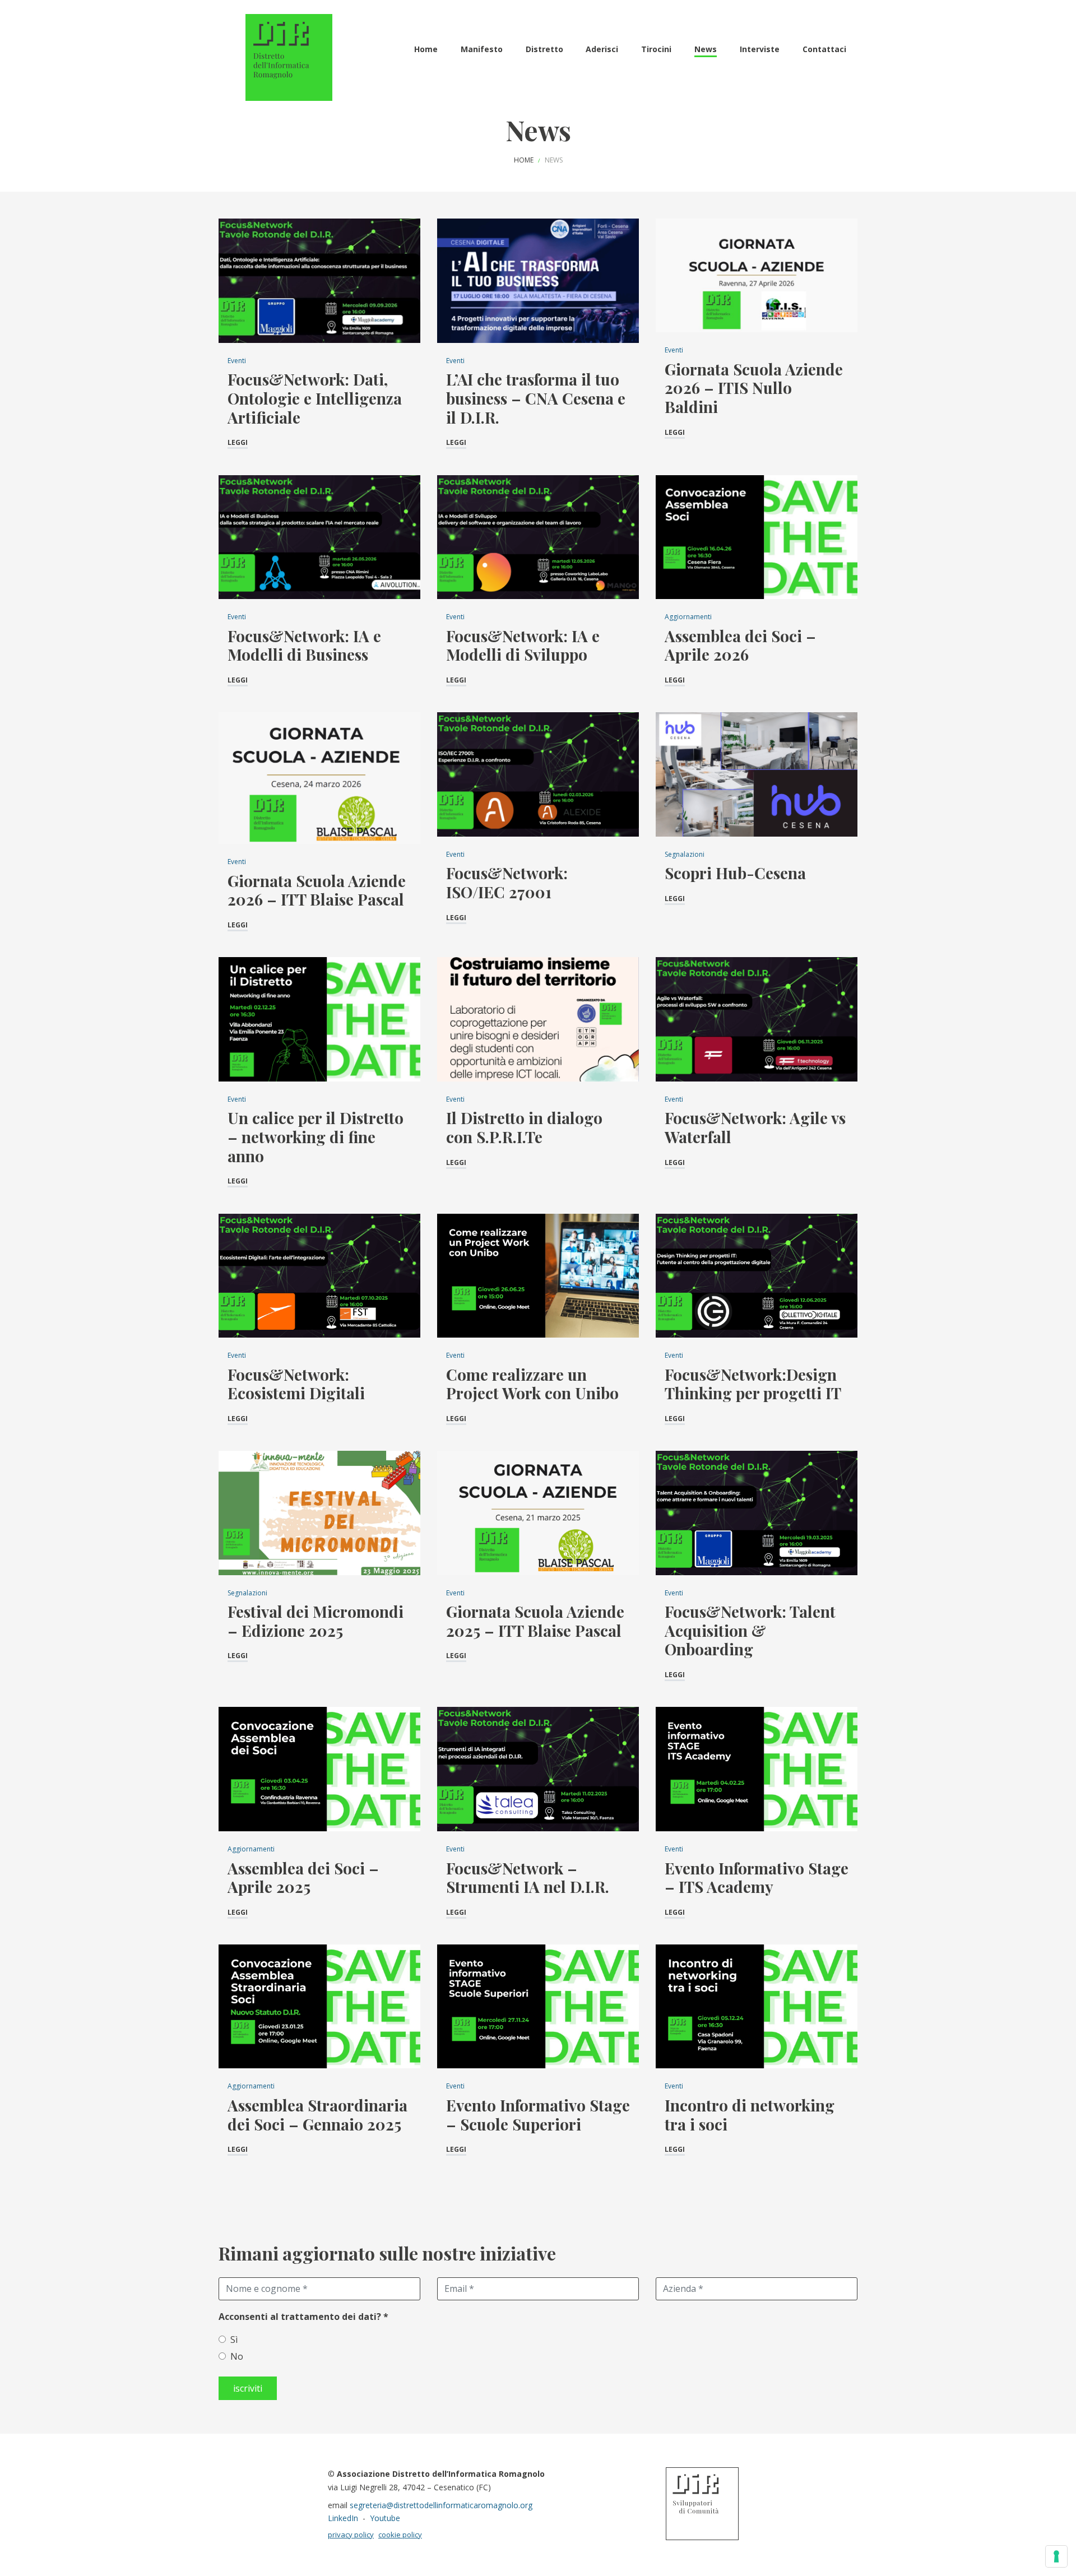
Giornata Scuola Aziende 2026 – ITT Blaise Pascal (317, 890)
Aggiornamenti (688, 617)
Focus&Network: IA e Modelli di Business (304, 645)
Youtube (385, 2518)
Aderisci (602, 49)
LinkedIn (343, 2518)
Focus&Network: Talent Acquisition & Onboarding (750, 1630)
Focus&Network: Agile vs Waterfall (755, 1127)
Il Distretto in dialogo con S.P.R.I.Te (524, 1127)
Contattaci (824, 49)
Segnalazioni (685, 854)
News (706, 49)
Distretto (544, 49)
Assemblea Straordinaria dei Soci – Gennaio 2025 (317, 2115)
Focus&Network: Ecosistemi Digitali (296, 1384)
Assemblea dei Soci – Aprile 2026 (740, 645)
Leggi (238, 442)
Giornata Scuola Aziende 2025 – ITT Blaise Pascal (535, 1621)
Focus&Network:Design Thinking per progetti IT (753, 1384)
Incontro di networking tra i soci (750, 2115)
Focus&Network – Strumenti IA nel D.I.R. (528, 1878)
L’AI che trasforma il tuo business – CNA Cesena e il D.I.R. (536, 398)
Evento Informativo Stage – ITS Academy (757, 1878)
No (237, 2356)
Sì (234, 2340)
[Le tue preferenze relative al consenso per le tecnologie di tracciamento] (1056, 2556)
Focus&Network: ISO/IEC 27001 (507, 882)
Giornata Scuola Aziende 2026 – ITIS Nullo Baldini (754, 388)
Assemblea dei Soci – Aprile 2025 (303, 1878)
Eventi (237, 361)
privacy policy (351, 2535)
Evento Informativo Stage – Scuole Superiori (538, 2115)
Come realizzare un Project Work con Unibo (532, 1384)
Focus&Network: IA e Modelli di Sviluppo (523, 645)
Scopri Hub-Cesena (735, 873)
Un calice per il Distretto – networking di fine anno (316, 1136)
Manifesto (482, 49)
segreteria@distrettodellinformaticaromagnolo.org (441, 2505)
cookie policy (400, 2535)
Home (426, 49)
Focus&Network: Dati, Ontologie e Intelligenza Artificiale (315, 398)
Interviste (760, 49)
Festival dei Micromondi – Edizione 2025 (316, 1621)
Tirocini (656, 49)
